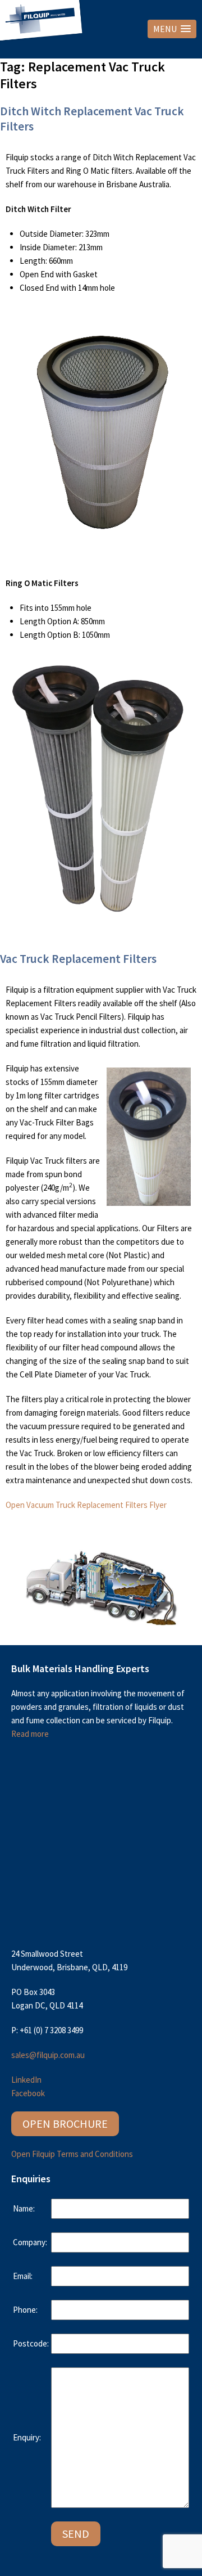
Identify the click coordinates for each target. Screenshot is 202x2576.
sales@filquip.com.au (48, 2055)
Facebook (28, 2093)
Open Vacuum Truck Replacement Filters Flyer (86, 1505)
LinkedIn (26, 2080)
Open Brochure (65, 2124)
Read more (30, 1734)
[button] (172, 29)
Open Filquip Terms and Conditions (72, 2154)
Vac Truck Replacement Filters (78, 959)
